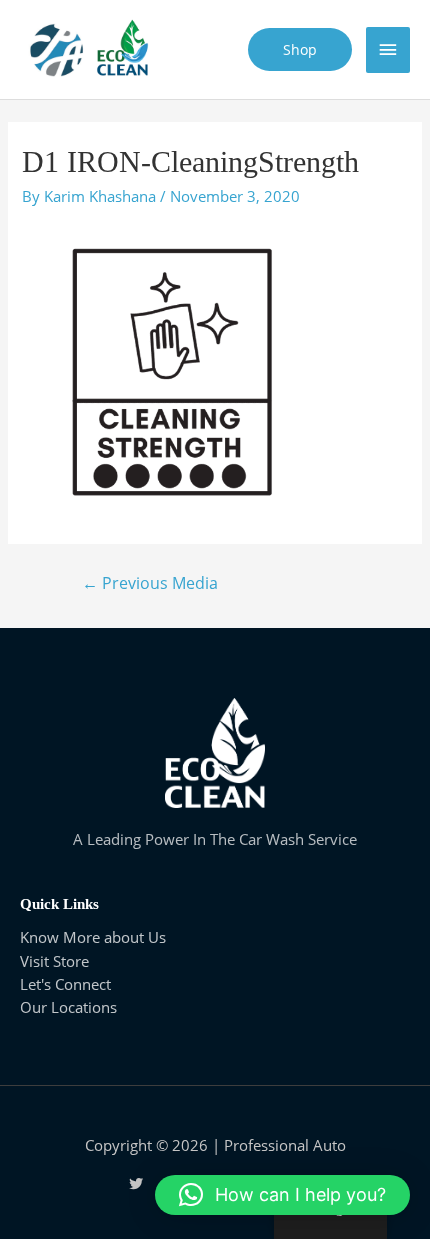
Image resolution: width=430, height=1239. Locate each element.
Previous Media (150, 583)
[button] (282, 1195)
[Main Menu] (388, 50)
